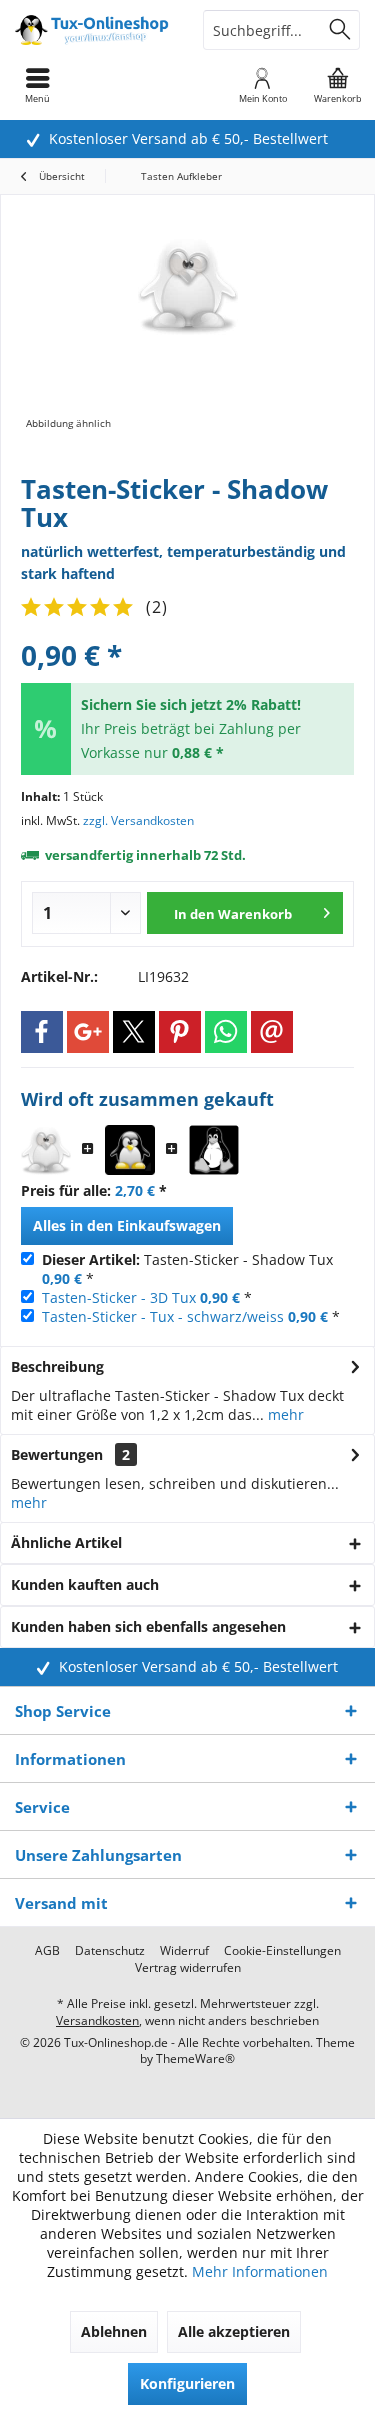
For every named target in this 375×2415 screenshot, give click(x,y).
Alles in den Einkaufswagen (127, 1225)
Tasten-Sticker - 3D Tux (119, 1297)
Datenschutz (110, 1951)
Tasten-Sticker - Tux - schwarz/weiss (163, 1316)
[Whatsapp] (226, 1032)
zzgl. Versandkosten (138, 820)
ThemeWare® (195, 2058)
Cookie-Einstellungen (282, 1951)
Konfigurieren (187, 2383)
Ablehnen (114, 2331)
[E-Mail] (272, 1032)
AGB (47, 1951)
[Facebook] (42, 1032)
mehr (284, 1414)
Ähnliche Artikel (66, 1542)
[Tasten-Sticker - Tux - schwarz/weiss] (214, 1150)
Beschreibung (57, 1366)
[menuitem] (337, 85)
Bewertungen (57, 1454)
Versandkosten (97, 2020)
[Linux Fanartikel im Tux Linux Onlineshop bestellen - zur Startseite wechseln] (94, 30)
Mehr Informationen (260, 2271)
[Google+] (88, 1032)
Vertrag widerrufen (188, 1968)
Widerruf (184, 1951)
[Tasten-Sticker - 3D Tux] (130, 1150)
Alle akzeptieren (234, 2331)
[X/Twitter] (134, 1032)
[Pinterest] (180, 1032)
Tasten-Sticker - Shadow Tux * (187, 1269)
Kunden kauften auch (85, 1584)
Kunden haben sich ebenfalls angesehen (148, 1626)
